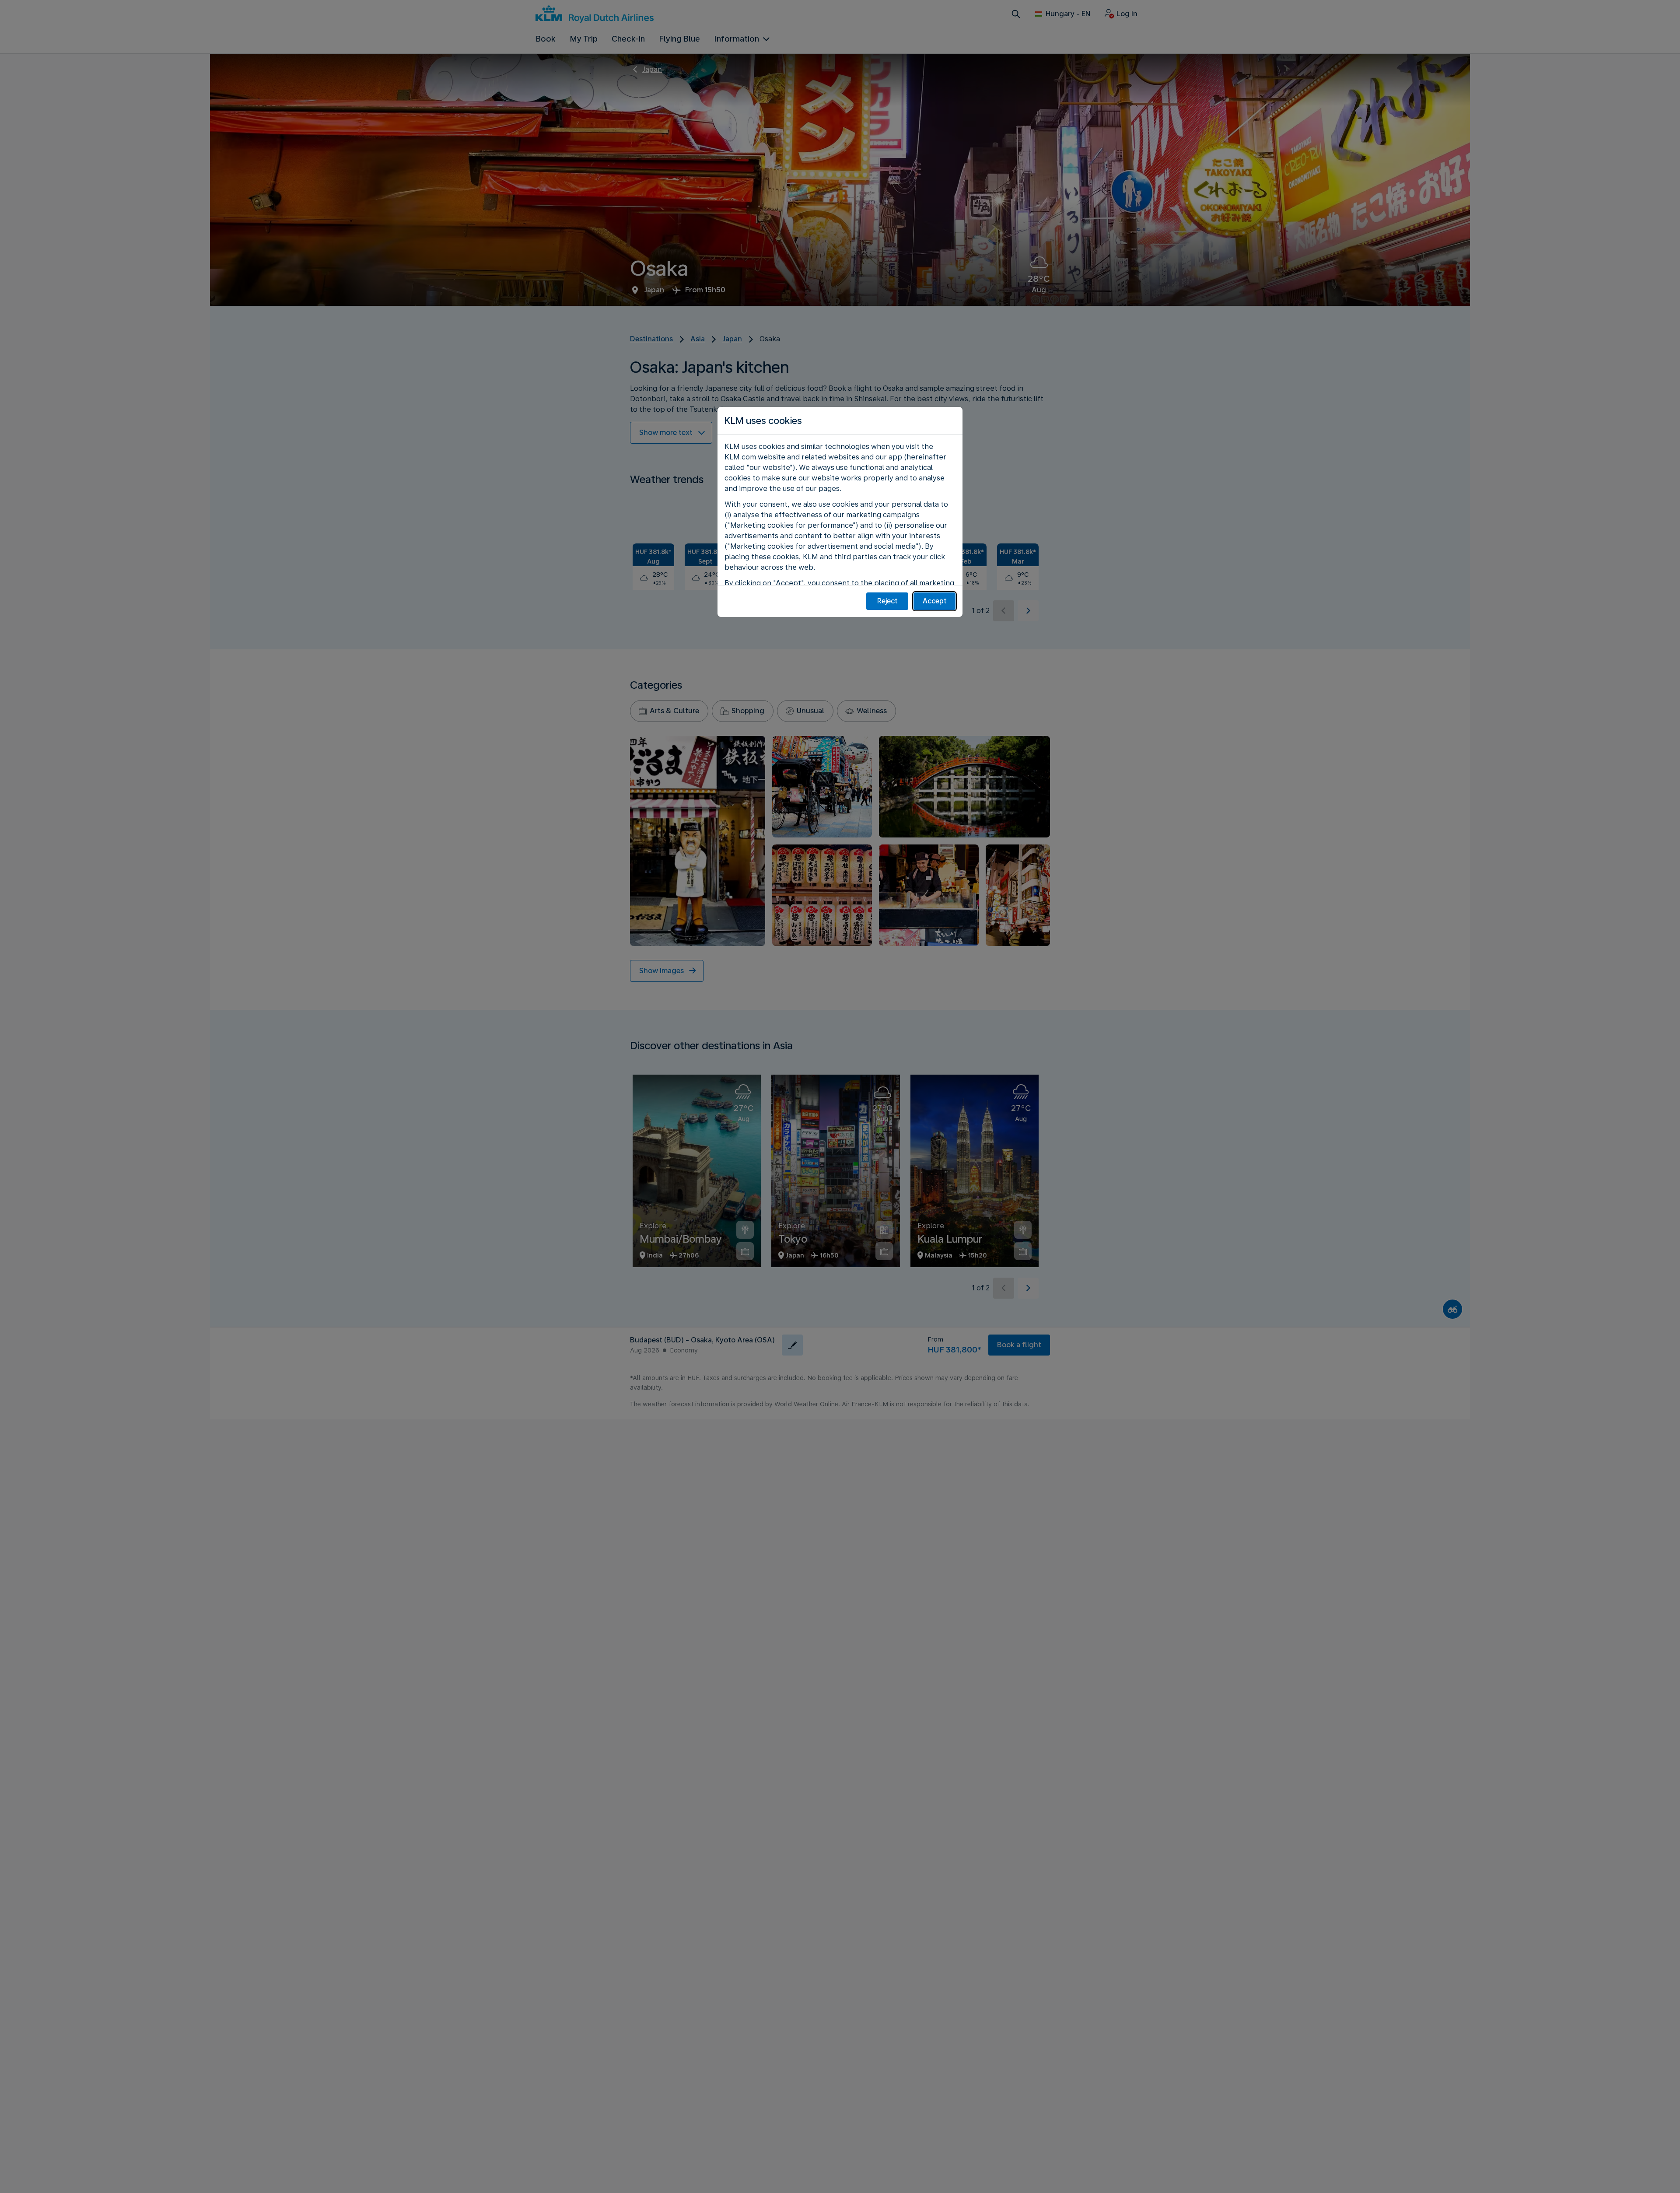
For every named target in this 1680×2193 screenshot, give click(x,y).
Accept (935, 601)
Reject (887, 601)
